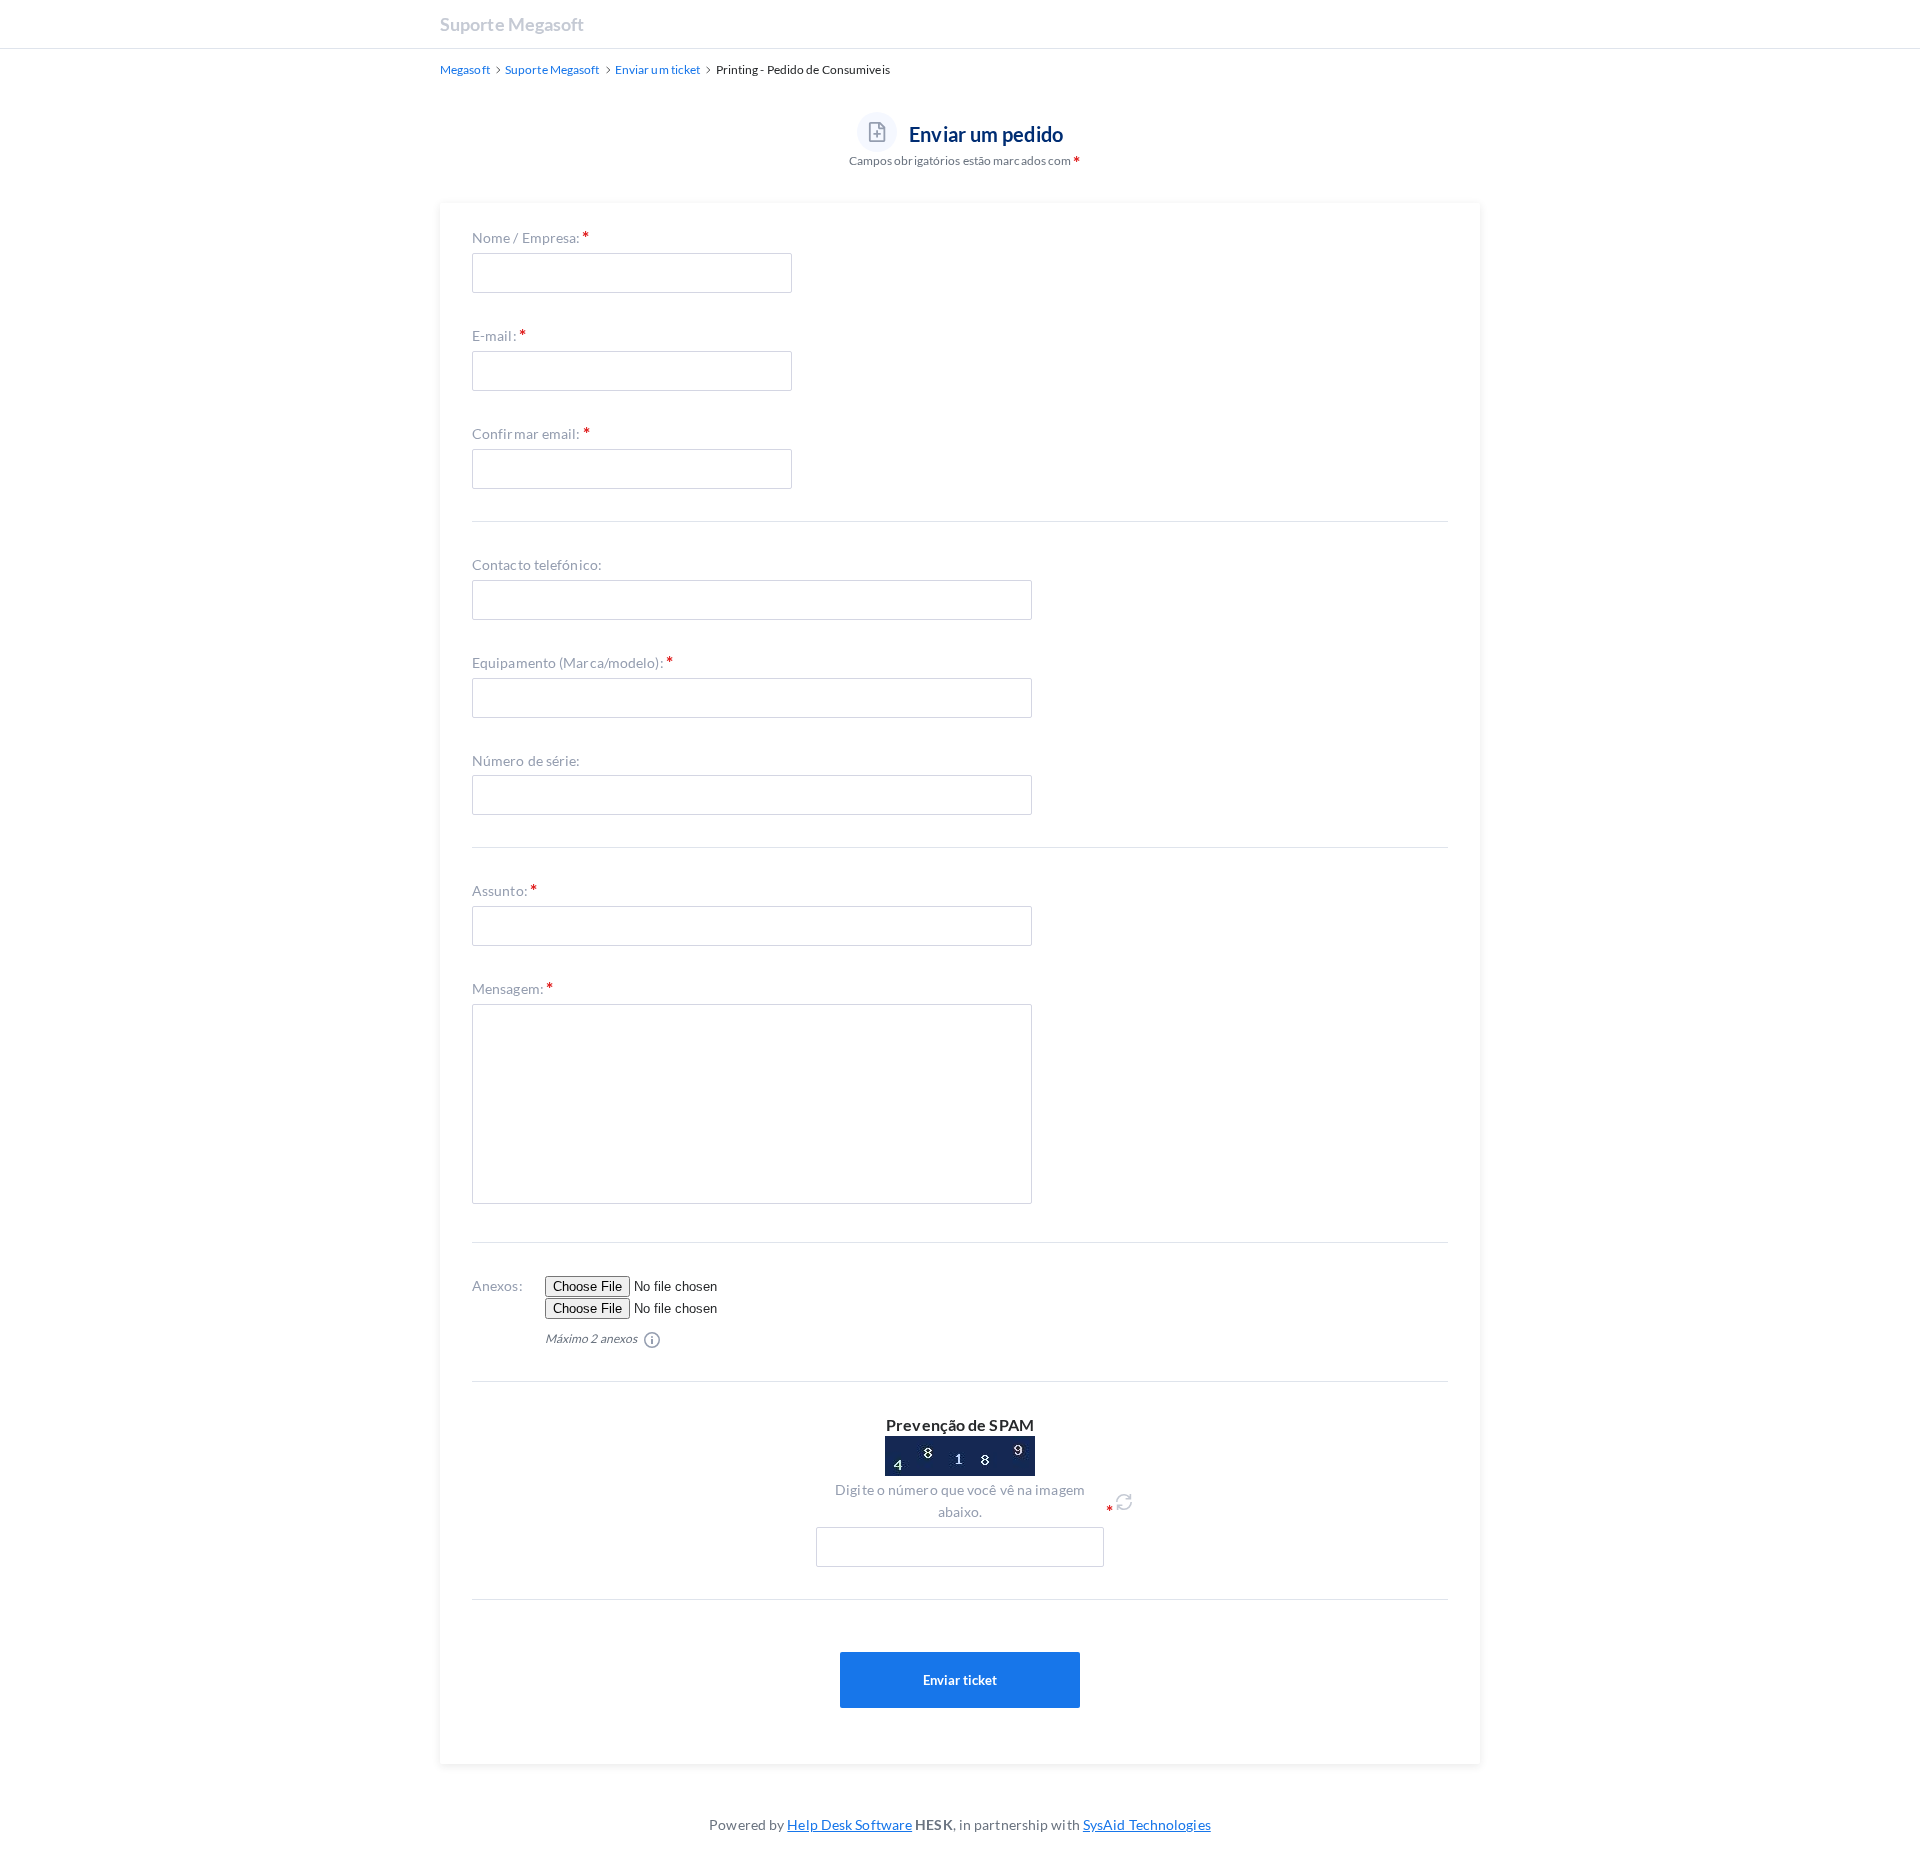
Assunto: (500, 890)
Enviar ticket (960, 1680)
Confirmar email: (526, 433)
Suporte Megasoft (512, 24)
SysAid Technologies (1147, 1824)
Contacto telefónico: (537, 564)
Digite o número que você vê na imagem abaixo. (960, 1500)
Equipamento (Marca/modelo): (568, 662)
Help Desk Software (849, 1824)
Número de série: (526, 760)
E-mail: (494, 335)
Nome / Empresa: (526, 237)
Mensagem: (508, 988)
